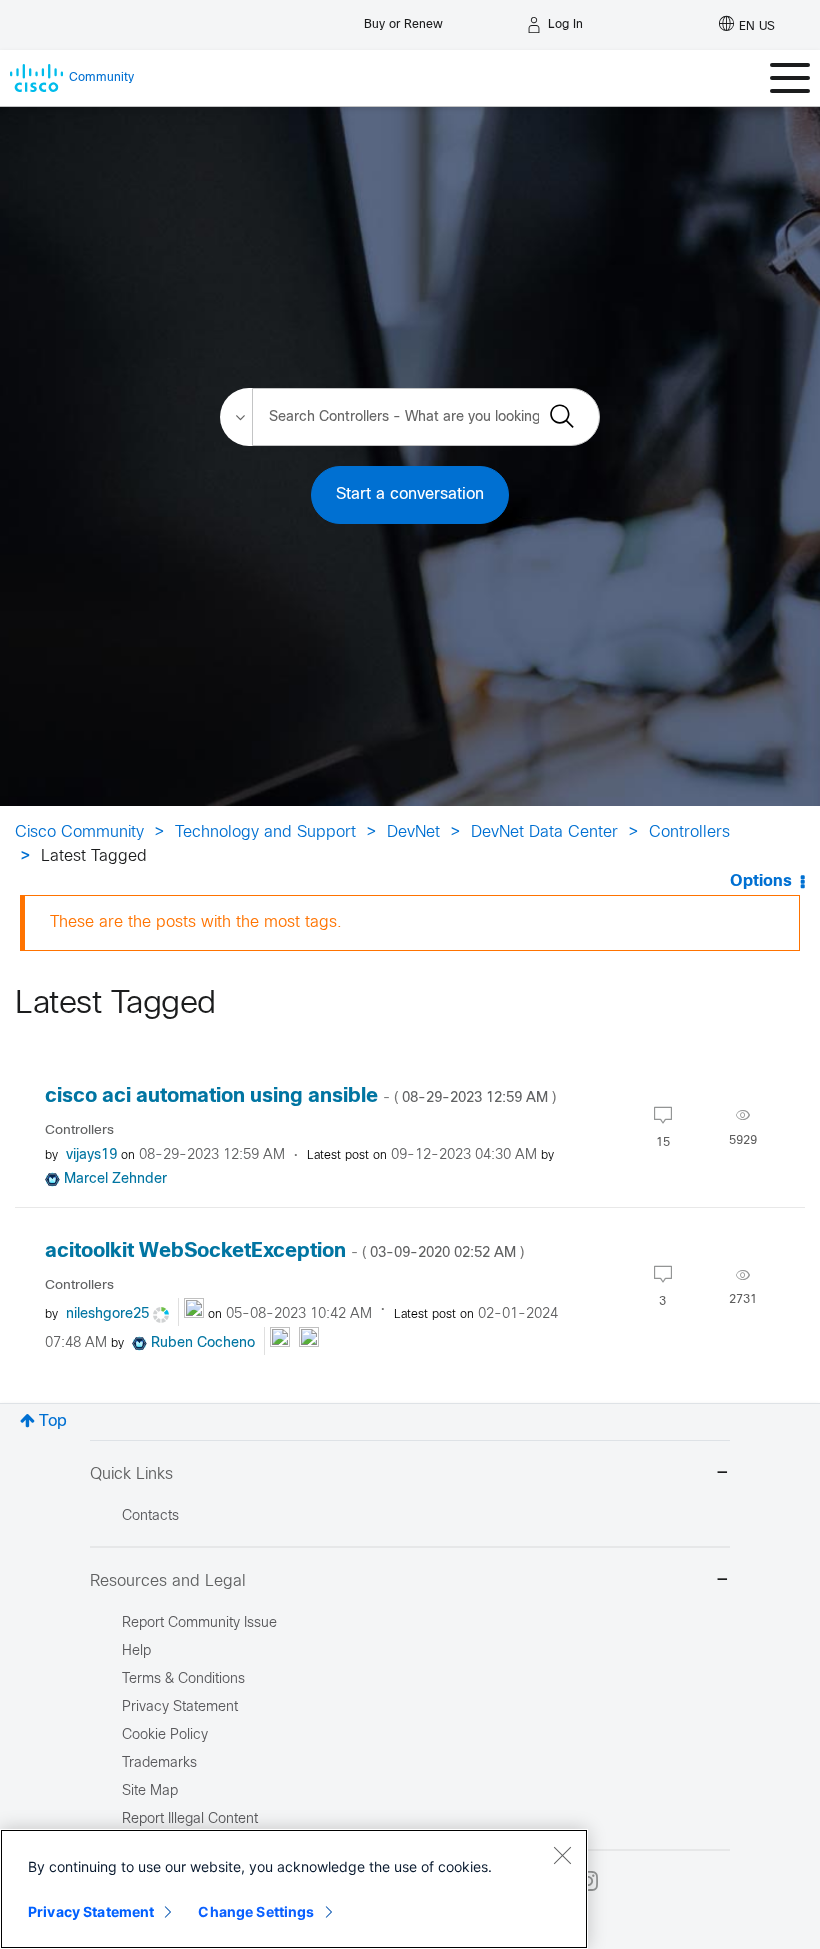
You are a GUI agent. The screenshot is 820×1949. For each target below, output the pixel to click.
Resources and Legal (168, 1581)
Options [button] (761, 881)
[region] (294, 1889)
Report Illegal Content (190, 1819)
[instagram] (588, 1881)
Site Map (150, 1791)
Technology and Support (265, 832)
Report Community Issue (199, 1623)
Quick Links (131, 1474)
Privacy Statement (91, 1911)
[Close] (562, 1855)
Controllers (689, 832)
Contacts (150, 1516)
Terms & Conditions (183, 1679)
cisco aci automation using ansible (300, 1096)
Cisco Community (79, 832)
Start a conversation (410, 494)
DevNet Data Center (544, 832)
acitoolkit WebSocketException (284, 1251)
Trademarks (159, 1763)
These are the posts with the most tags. (196, 922)
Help (136, 1651)
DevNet (413, 832)
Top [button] (53, 1421)
